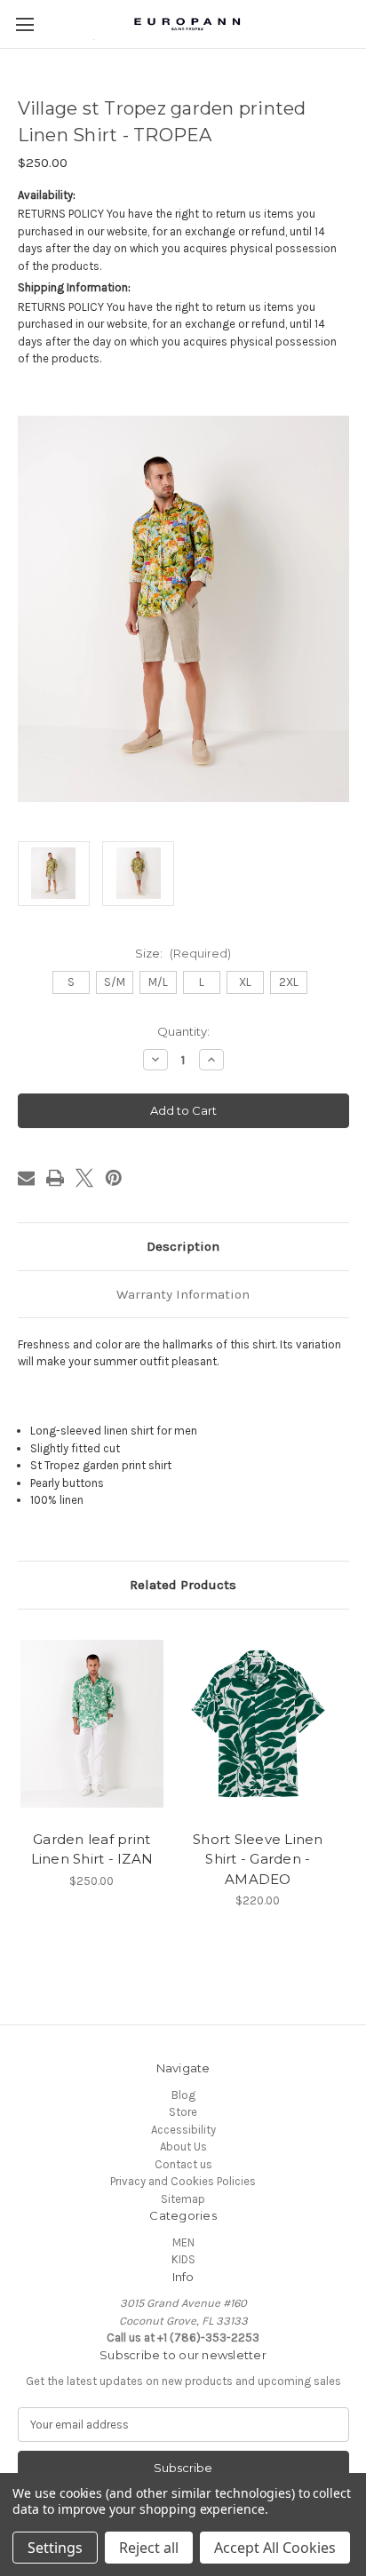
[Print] (55, 1178)
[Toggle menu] (24, 24)
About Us (183, 2147)
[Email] (27, 1178)
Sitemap (183, 2199)
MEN (183, 2242)
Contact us (183, 2164)
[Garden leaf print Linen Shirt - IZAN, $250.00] (92, 1724)
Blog (183, 2095)
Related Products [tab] (183, 1585)
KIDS (183, 2259)
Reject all (149, 2548)
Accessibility (183, 2130)
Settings (55, 2548)
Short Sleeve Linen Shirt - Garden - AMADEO (258, 1859)
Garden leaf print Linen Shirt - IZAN (92, 1849)
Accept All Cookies (275, 2548)
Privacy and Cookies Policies (183, 2181)
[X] (84, 1178)
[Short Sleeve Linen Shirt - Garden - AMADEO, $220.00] (259, 1724)
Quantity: (183, 1031)
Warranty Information (183, 1294)
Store (183, 2112)
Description (183, 1246)
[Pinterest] (114, 1178)
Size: (183, 953)
